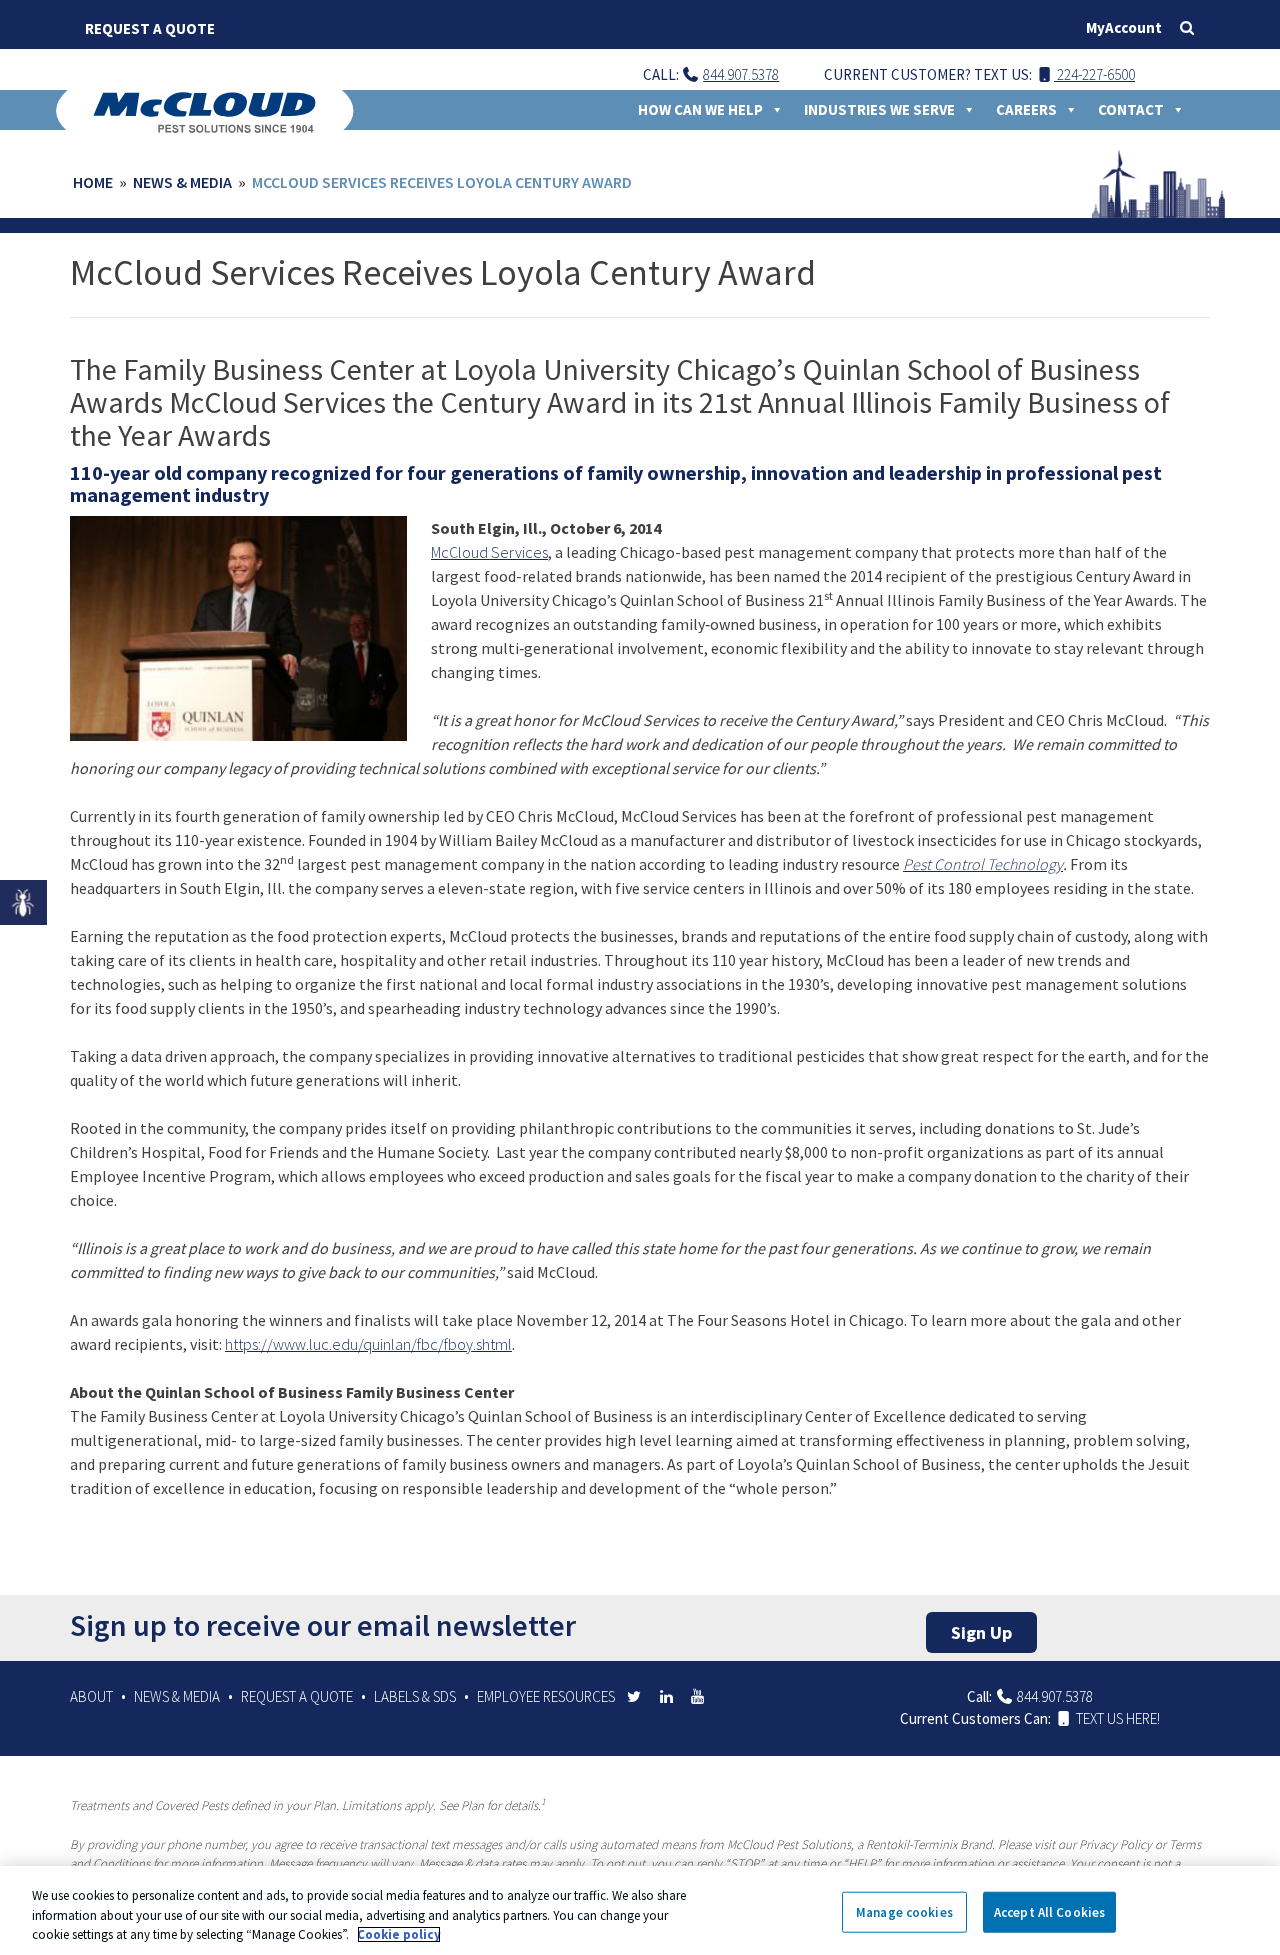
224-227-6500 (1094, 74)
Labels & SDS (415, 1696)
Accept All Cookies (1049, 1911)
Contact (1131, 109)
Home (93, 182)
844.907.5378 (741, 74)
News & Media (182, 182)
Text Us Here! (1116, 1718)
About (91, 1696)
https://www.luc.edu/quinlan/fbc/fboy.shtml (368, 1344)
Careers (1026, 109)
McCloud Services (489, 552)
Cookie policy (399, 1934)
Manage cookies (904, 1911)
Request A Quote (150, 28)
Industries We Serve (879, 109)
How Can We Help (700, 109)
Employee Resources (546, 1696)
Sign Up (981, 1632)
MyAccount (1124, 27)
